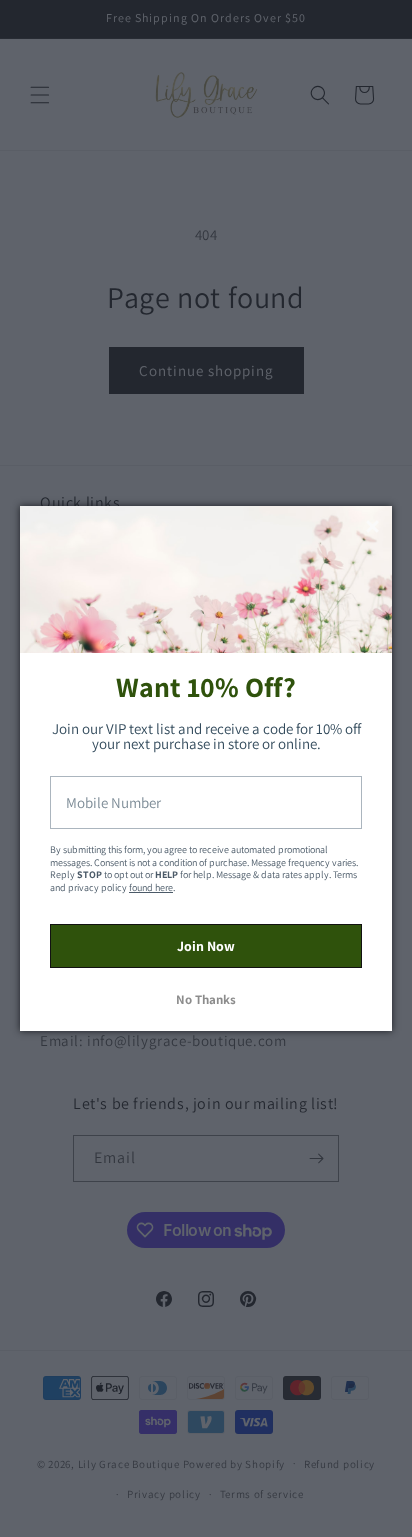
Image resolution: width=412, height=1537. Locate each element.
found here (151, 887)
